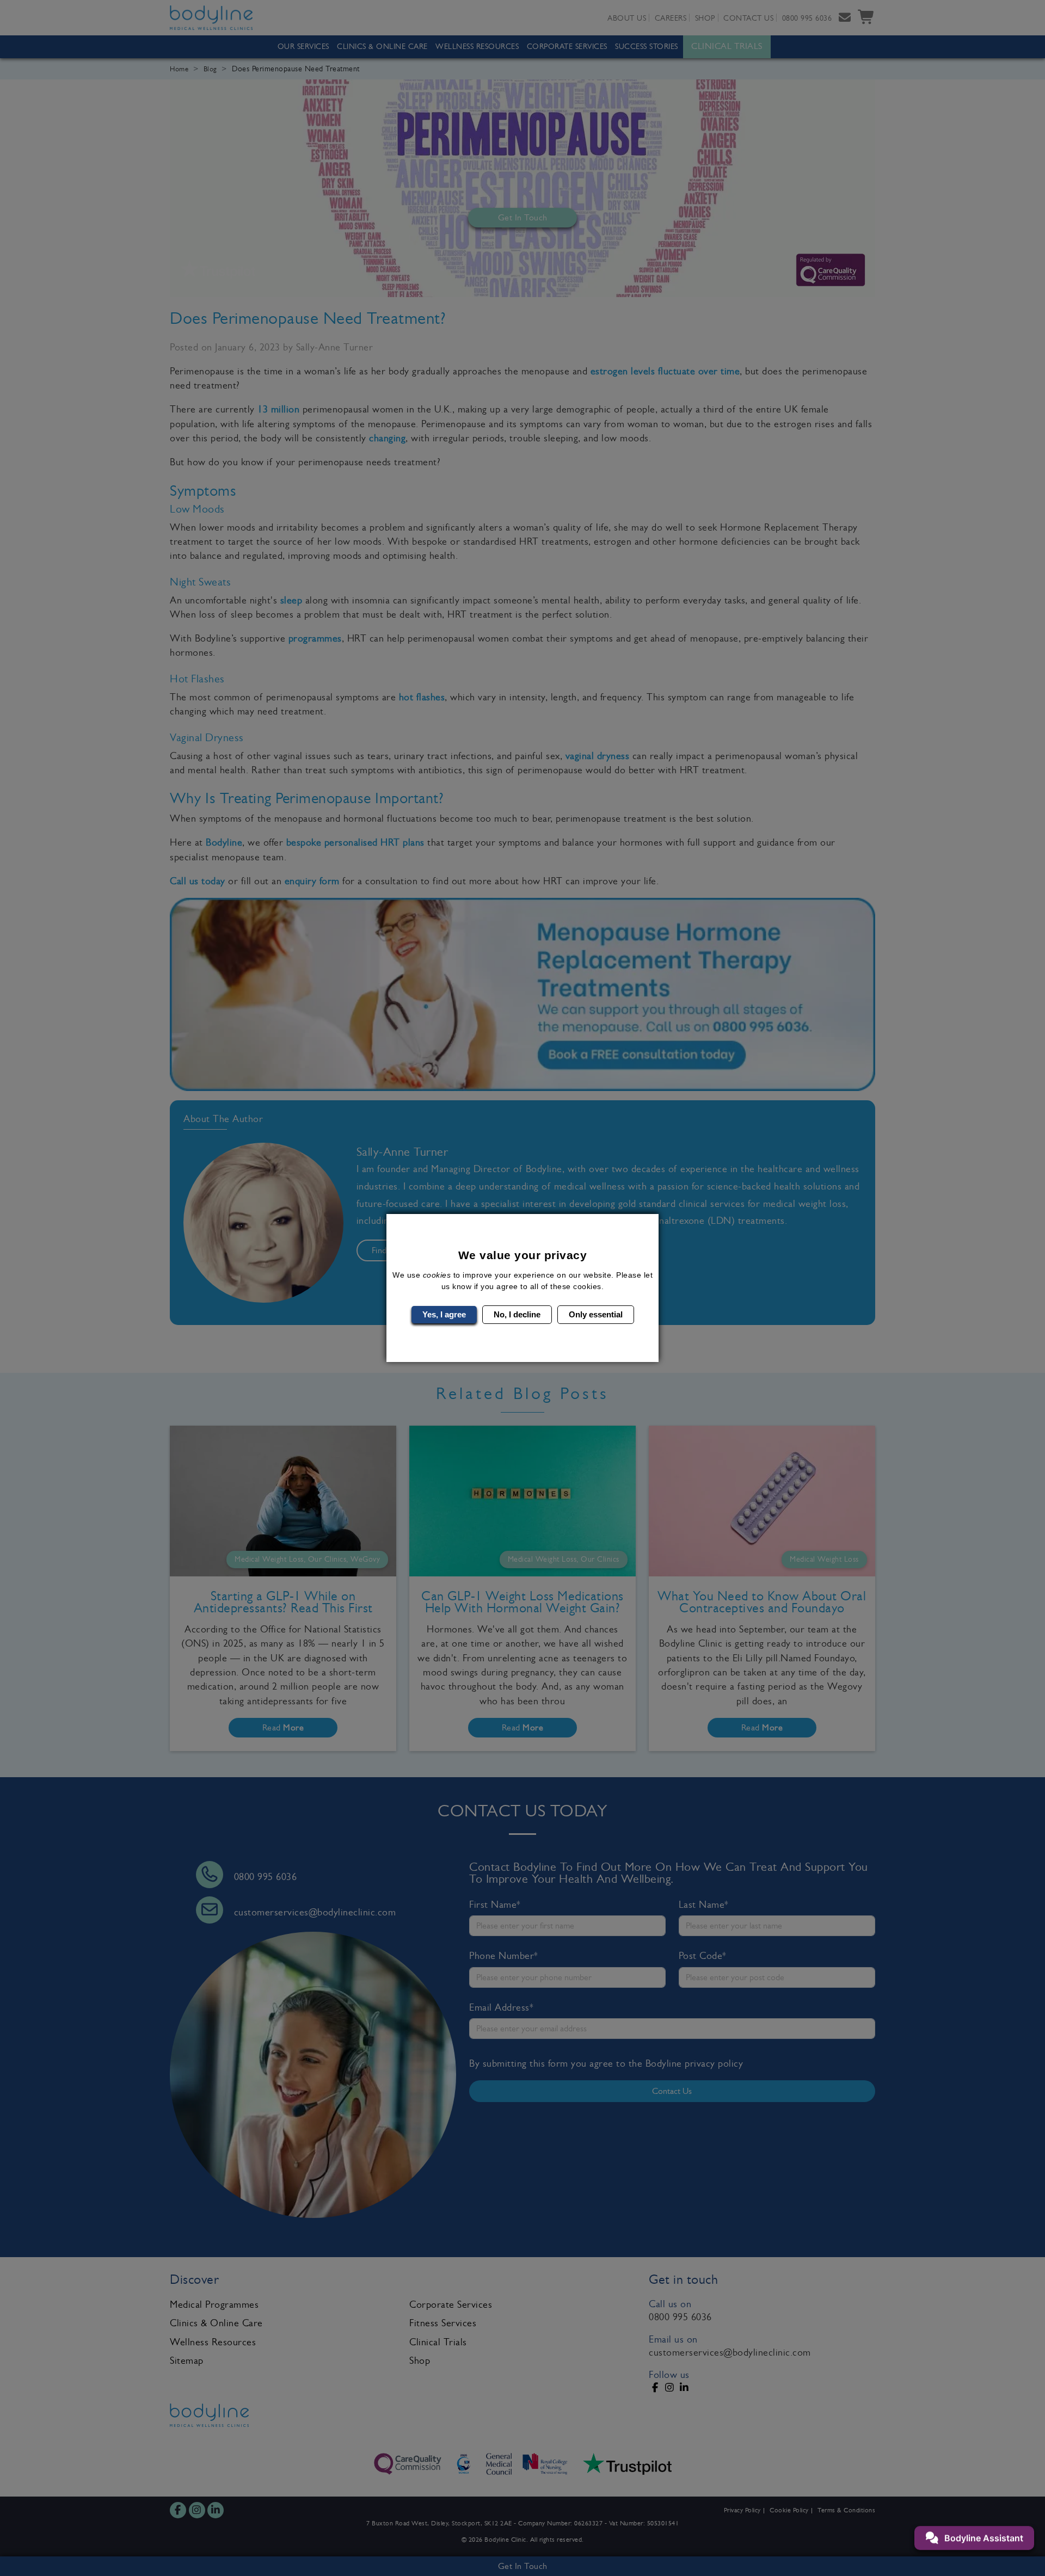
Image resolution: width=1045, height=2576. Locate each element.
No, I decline (517, 1314)
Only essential (596, 1314)
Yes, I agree (444, 1314)
